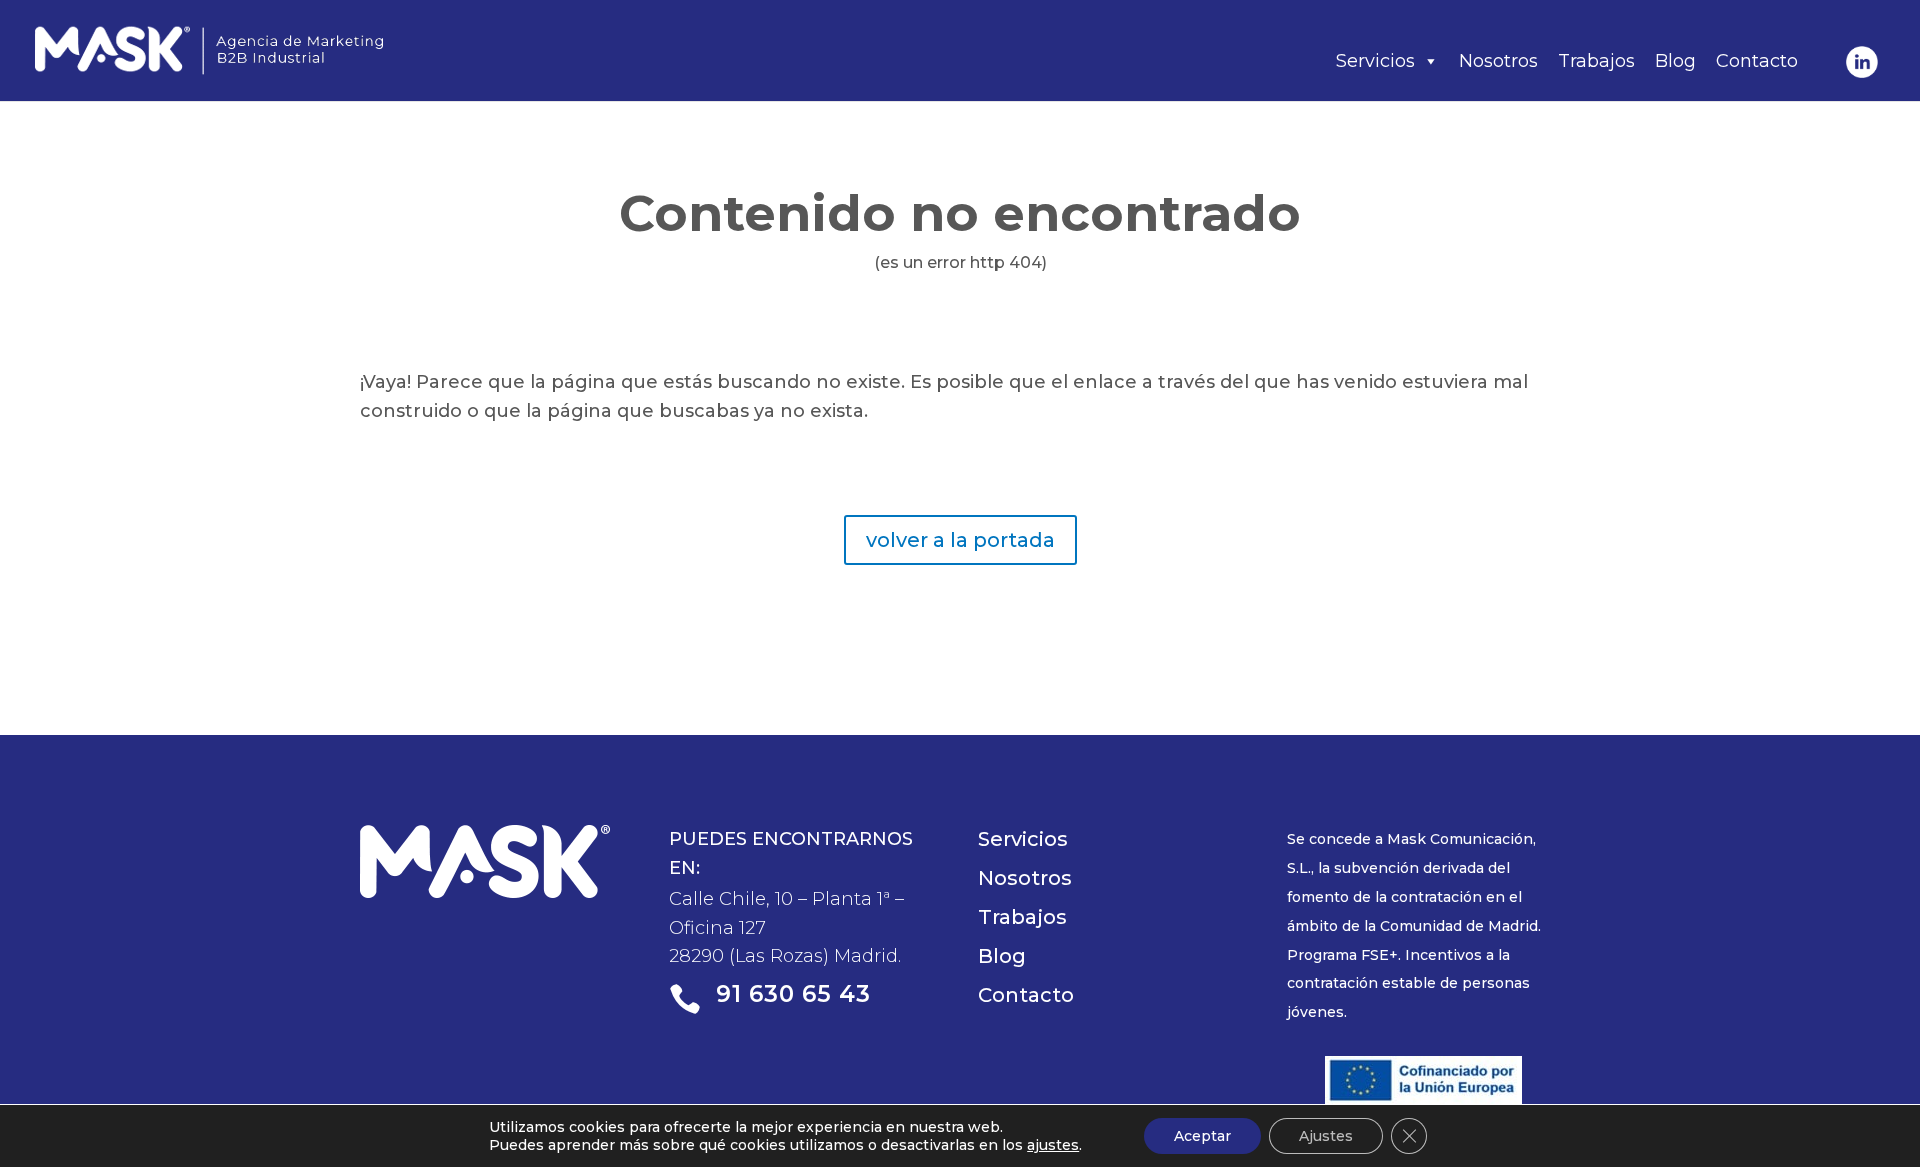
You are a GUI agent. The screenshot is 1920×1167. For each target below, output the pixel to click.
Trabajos (1596, 61)
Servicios (1375, 61)
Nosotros (1498, 61)
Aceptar (1202, 1136)
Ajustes (1326, 1136)
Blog (1675, 61)
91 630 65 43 (793, 994)
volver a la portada (960, 540)
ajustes (1053, 1145)
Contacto (1757, 61)
